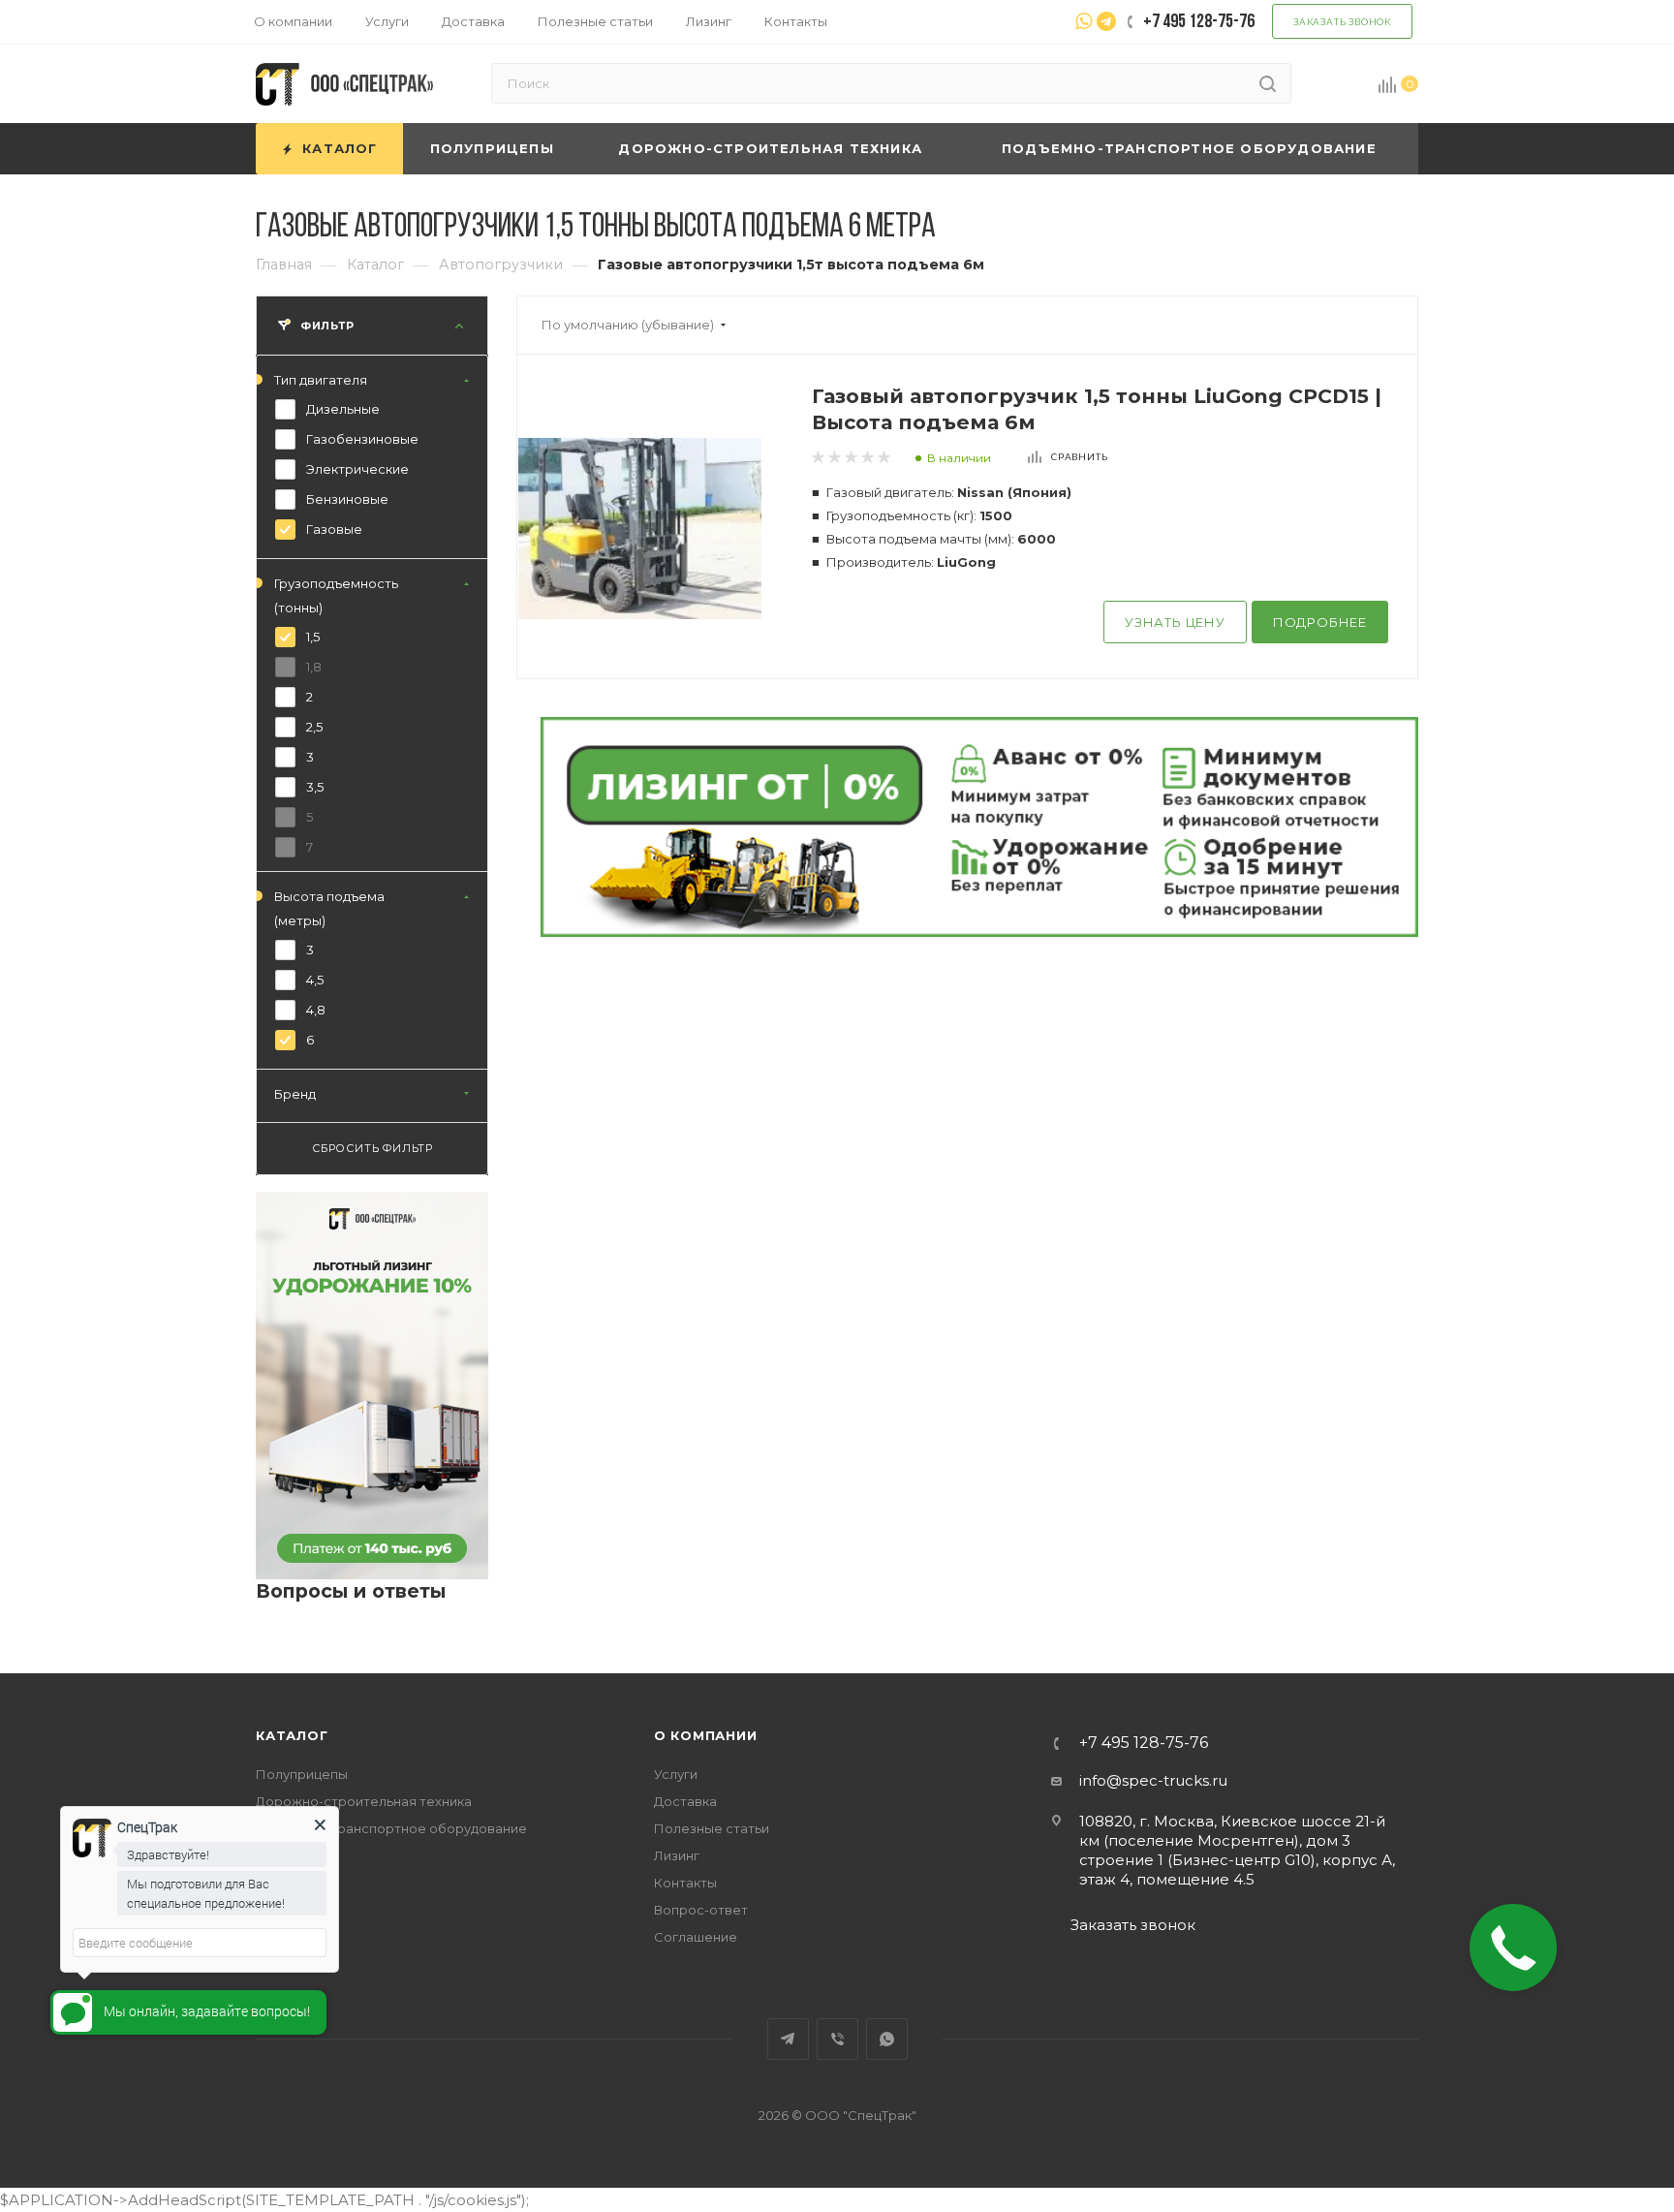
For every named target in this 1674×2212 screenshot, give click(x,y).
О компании (706, 1735)
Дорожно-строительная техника (364, 1801)
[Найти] (1268, 83)
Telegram (788, 2039)
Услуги (676, 1774)
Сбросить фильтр (372, 1149)
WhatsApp (887, 2039)
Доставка (685, 1801)
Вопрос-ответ (701, 1910)
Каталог (292, 1735)
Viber (837, 2039)
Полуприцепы (302, 1774)
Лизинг (677, 1855)
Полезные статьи (712, 1828)
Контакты (685, 1883)
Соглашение (696, 1937)
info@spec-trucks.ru (1153, 1780)
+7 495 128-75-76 (1144, 1743)
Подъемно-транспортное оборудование (391, 1828)
